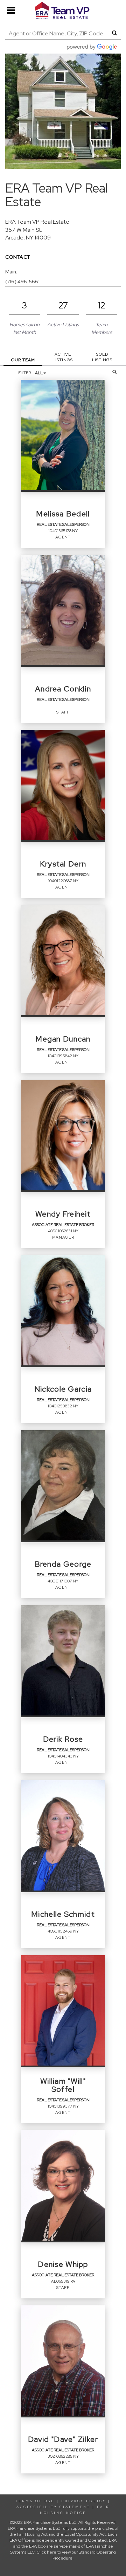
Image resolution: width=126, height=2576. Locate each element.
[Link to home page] (63, 11)
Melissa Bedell (63, 514)
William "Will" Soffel (63, 2086)
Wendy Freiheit (63, 1214)
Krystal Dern (63, 864)
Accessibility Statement (53, 2507)
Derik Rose (63, 1739)
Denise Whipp (63, 2264)
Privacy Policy (84, 2501)
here (52, 2552)
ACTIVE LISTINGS (63, 357)
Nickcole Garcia (63, 1389)
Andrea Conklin (63, 689)
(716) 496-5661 (22, 281)
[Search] (115, 372)
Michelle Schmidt (63, 1914)
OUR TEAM (23, 360)
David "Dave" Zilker (63, 2439)
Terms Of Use (35, 2501)
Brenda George (63, 1564)
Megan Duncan (63, 1039)
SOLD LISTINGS (102, 357)
